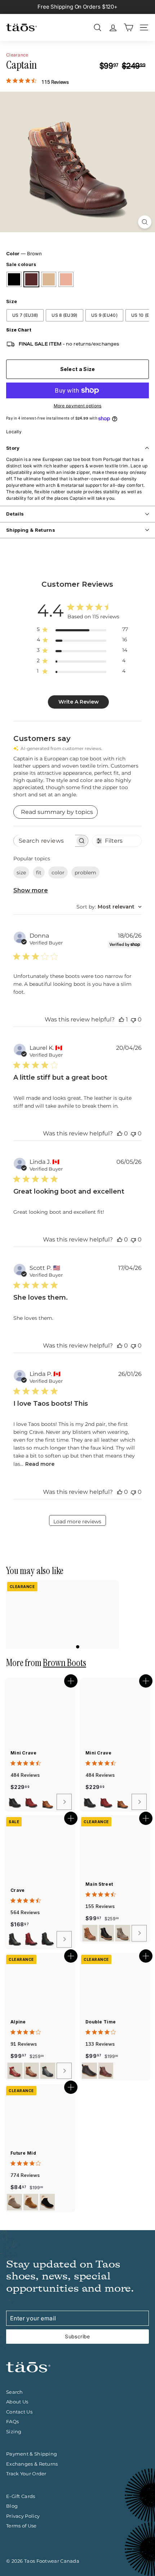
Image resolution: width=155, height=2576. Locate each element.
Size (12, 301)
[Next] (64, 1802)
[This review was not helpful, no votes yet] (133, 1019)
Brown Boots (64, 1663)
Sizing (14, 2431)
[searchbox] (44, 841)
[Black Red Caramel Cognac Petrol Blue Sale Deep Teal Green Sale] (39, 1802)
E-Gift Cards (21, 2496)
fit (39, 873)
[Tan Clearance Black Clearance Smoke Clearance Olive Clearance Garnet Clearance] (114, 1933)
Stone (49, 279)
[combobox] (109, 907)
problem (85, 873)
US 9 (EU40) (104, 315)
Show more (31, 890)
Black (14, 279)
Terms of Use (21, 2526)
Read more (40, 1464)
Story (13, 448)
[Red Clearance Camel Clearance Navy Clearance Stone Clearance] (39, 2071)
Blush (66, 279)
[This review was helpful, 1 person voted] (121, 1019)
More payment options (78, 406)
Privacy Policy (23, 2516)
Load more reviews (77, 1522)
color (58, 873)
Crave (18, 1890)
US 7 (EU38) (25, 315)
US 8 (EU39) (64, 315)
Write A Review (79, 702)
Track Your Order (26, 2474)
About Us (17, 2402)
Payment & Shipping (32, 2454)
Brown (31, 279)
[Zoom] (145, 222)
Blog (12, 2506)
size (21, 873)
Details (15, 514)
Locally (14, 432)
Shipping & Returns (31, 530)
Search (15, 2392)
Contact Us (19, 2412)
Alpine (18, 2022)
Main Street (99, 1884)
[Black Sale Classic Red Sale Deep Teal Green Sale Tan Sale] (39, 1939)
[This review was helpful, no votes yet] (120, 1133)
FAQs (12, 2421)
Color (24, 253)
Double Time (101, 2022)
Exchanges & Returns (32, 2464)
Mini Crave (23, 1753)
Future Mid (23, 2153)
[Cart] (129, 28)
